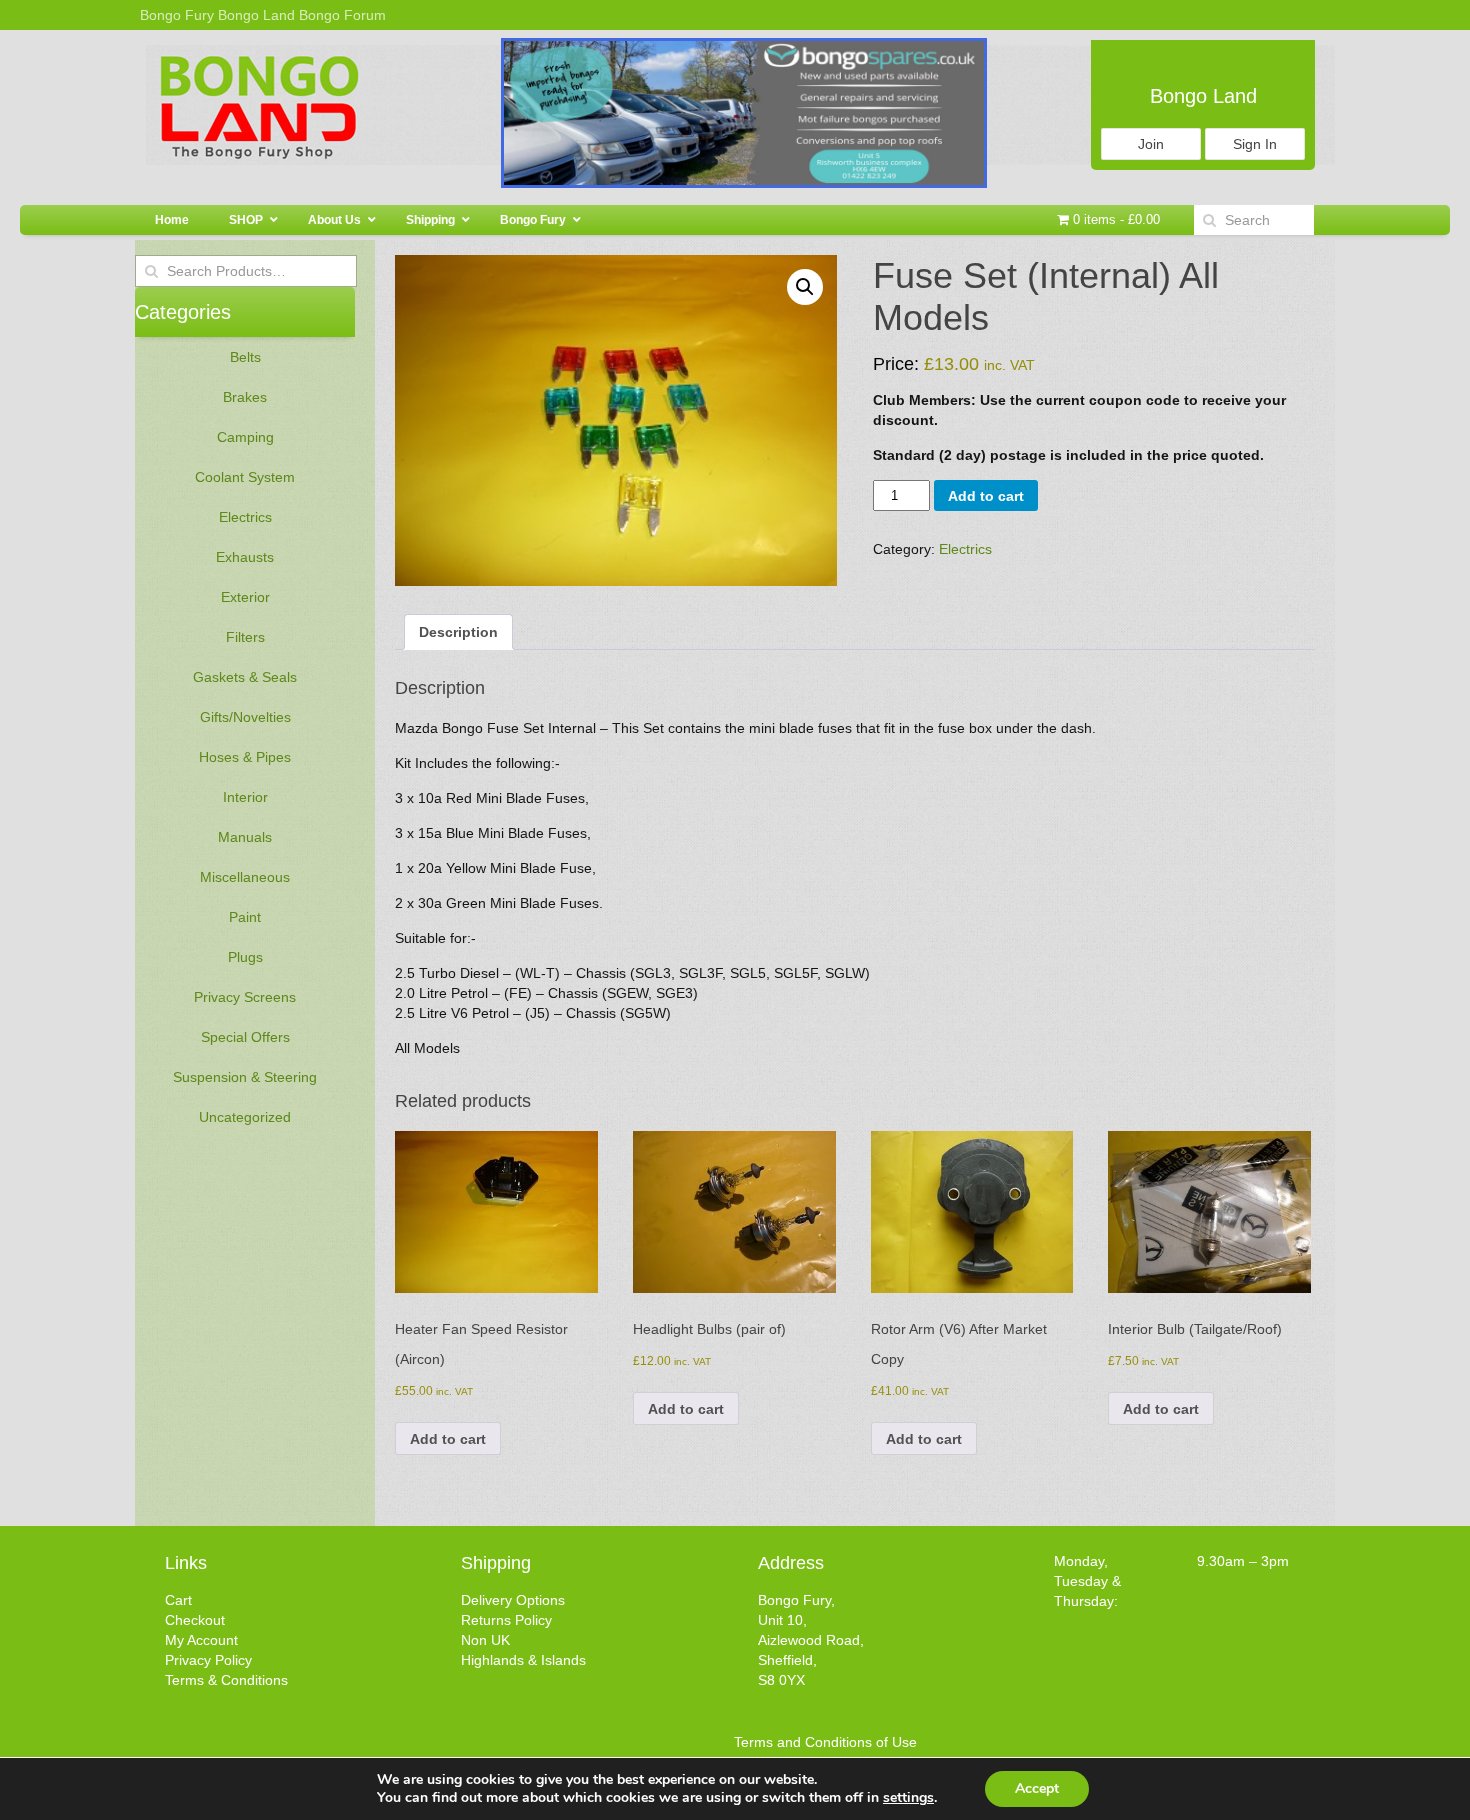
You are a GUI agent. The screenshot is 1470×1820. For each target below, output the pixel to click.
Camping (245, 437)
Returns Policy (506, 1620)
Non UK (485, 1640)
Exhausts (245, 557)
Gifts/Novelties (245, 717)
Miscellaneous (245, 877)
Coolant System (245, 477)
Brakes (245, 397)
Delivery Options (513, 1600)
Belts (245, 357)
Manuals (245, 837)
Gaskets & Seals (245, 677)
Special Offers (245, 1037)
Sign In (1255, 144)
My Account (201, 1640)
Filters (245, 637)
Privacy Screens (245, 997)
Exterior (245, 597)
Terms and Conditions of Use (825, 1742)
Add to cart (986, 496)
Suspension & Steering (245, 1077)
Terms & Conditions (226, 1680)
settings (908, 1798)
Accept (1037, 1788)
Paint (245, 917)
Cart (178, 1600)
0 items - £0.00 (1114, 219)
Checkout (195, 1620)
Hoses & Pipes (245, 757)
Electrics (245, 517)
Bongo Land (256, 15)
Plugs (245, 957)
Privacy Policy (208, 1660)
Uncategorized (245, 1117)
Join (1151, 144)
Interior (245, 797)
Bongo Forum (342, 15)
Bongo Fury (177, 15)
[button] (805, 287)
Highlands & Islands (523, 1660)
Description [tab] (458, 632)
